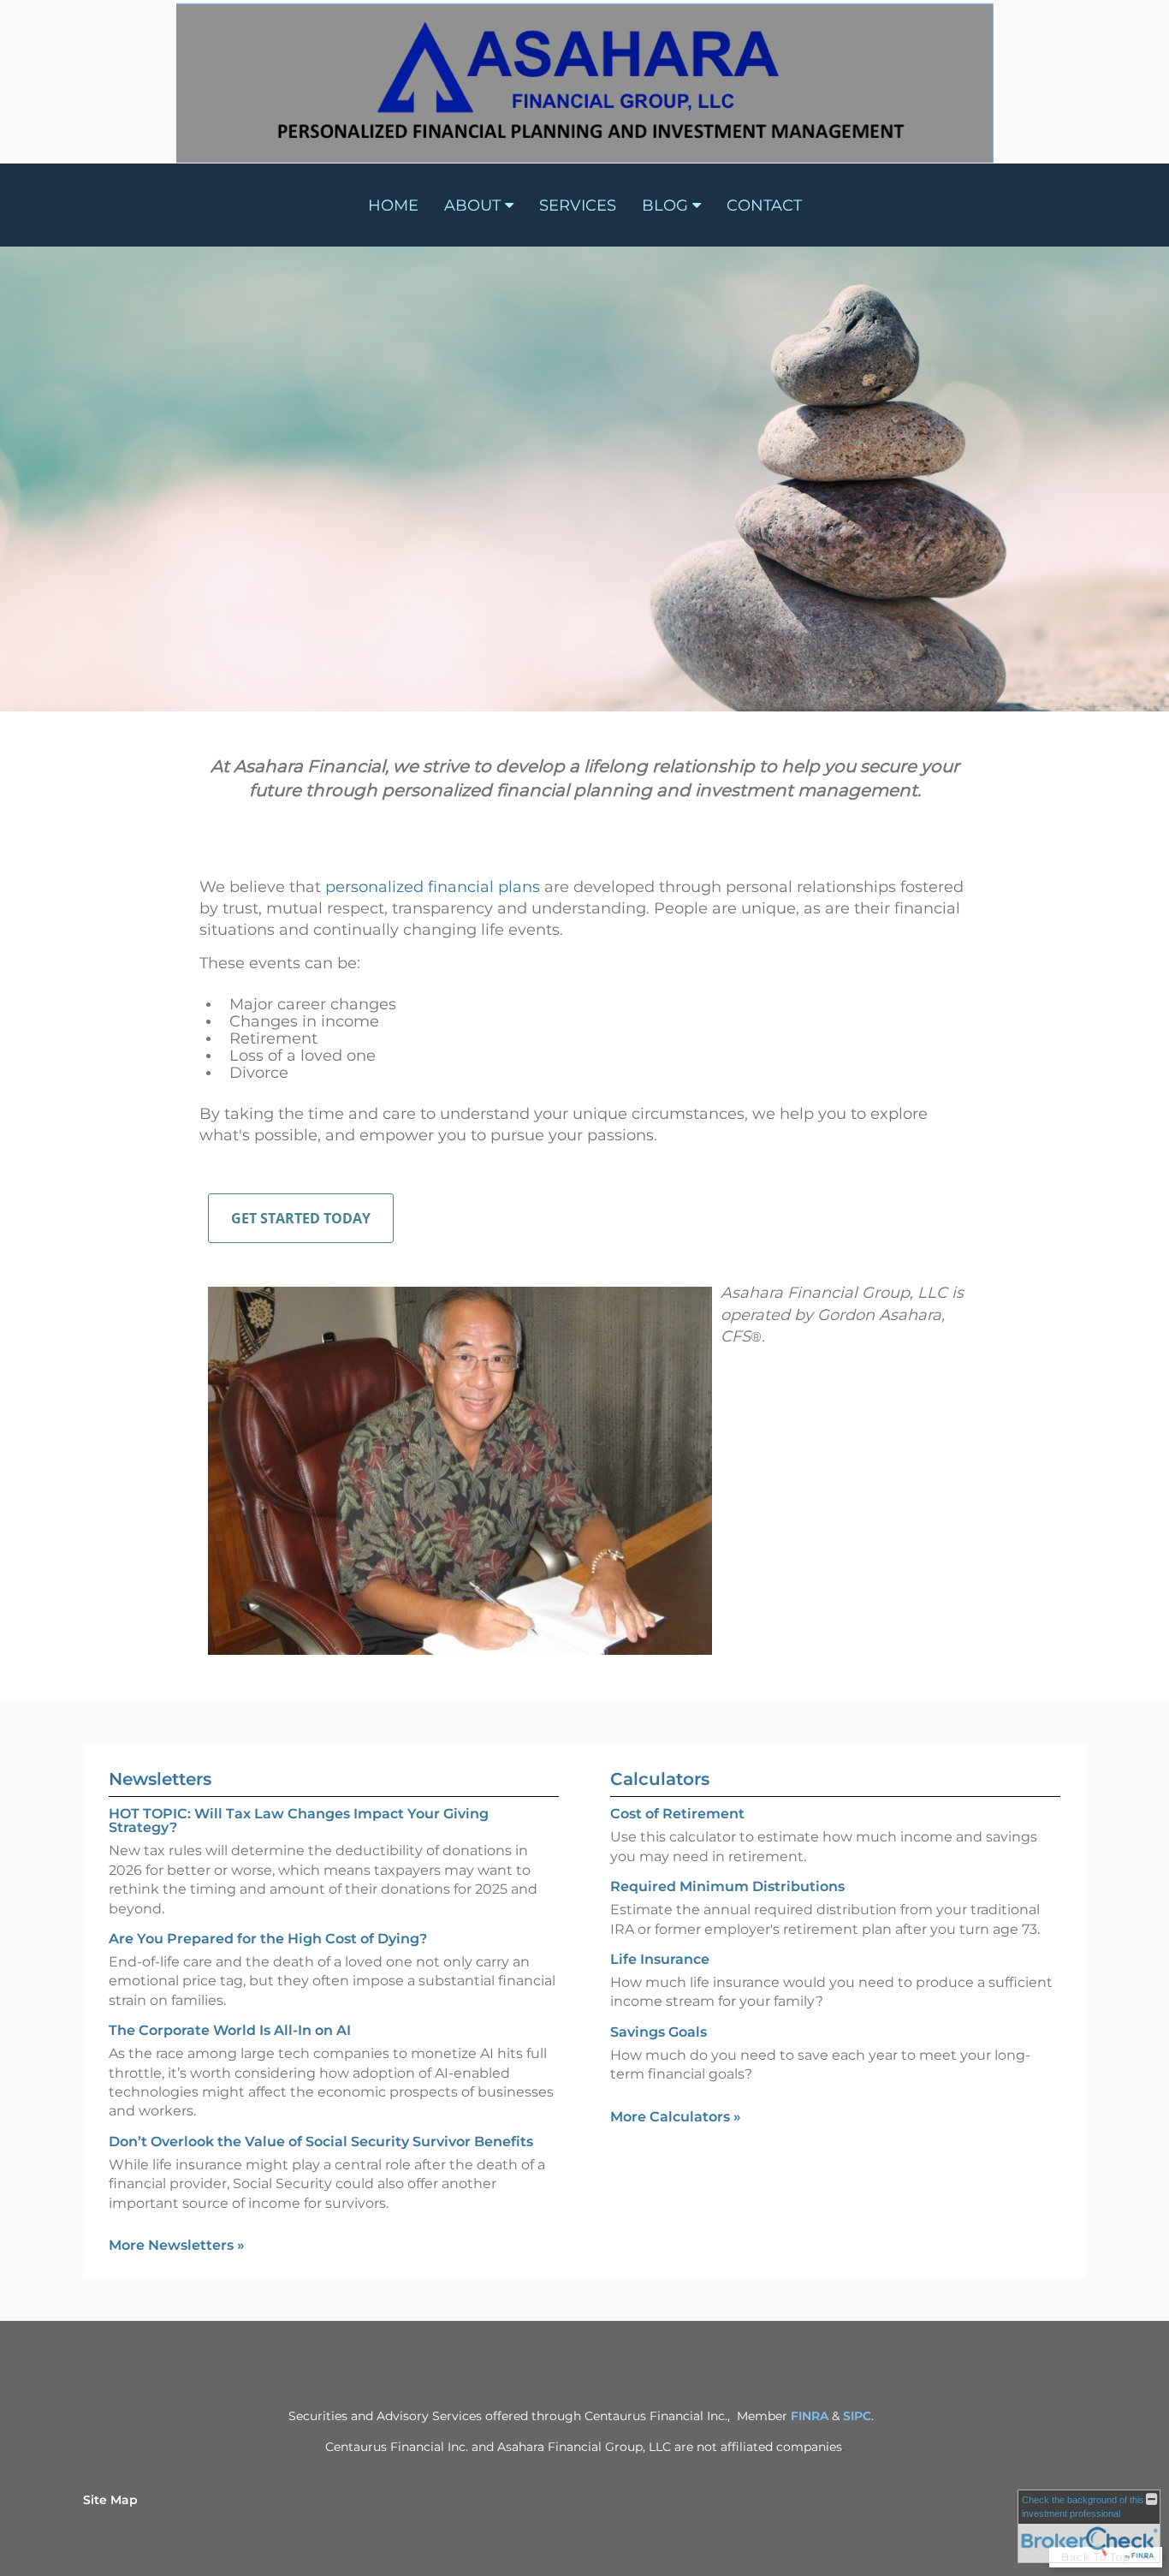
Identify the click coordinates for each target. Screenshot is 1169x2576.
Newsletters (160, 1779)
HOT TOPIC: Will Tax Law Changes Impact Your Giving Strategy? (299, 1820)
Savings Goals (659, 2032)
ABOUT (472, 205)
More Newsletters (177, 2245)
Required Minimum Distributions (727, 1886)
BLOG (665, 205)
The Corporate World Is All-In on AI (230, 2030)
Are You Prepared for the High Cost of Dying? (268, 1939)
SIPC (857, 2416)
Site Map (110, 2500)
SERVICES (578, 205)
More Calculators (676, 2117)
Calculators (660, 1779)
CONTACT (764, 205)
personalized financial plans (433, 887)
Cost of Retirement (677, 1814)
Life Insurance (660, 1959)
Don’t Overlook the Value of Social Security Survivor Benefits (321, 2142)
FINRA (810, 2416)
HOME (393, 205)
